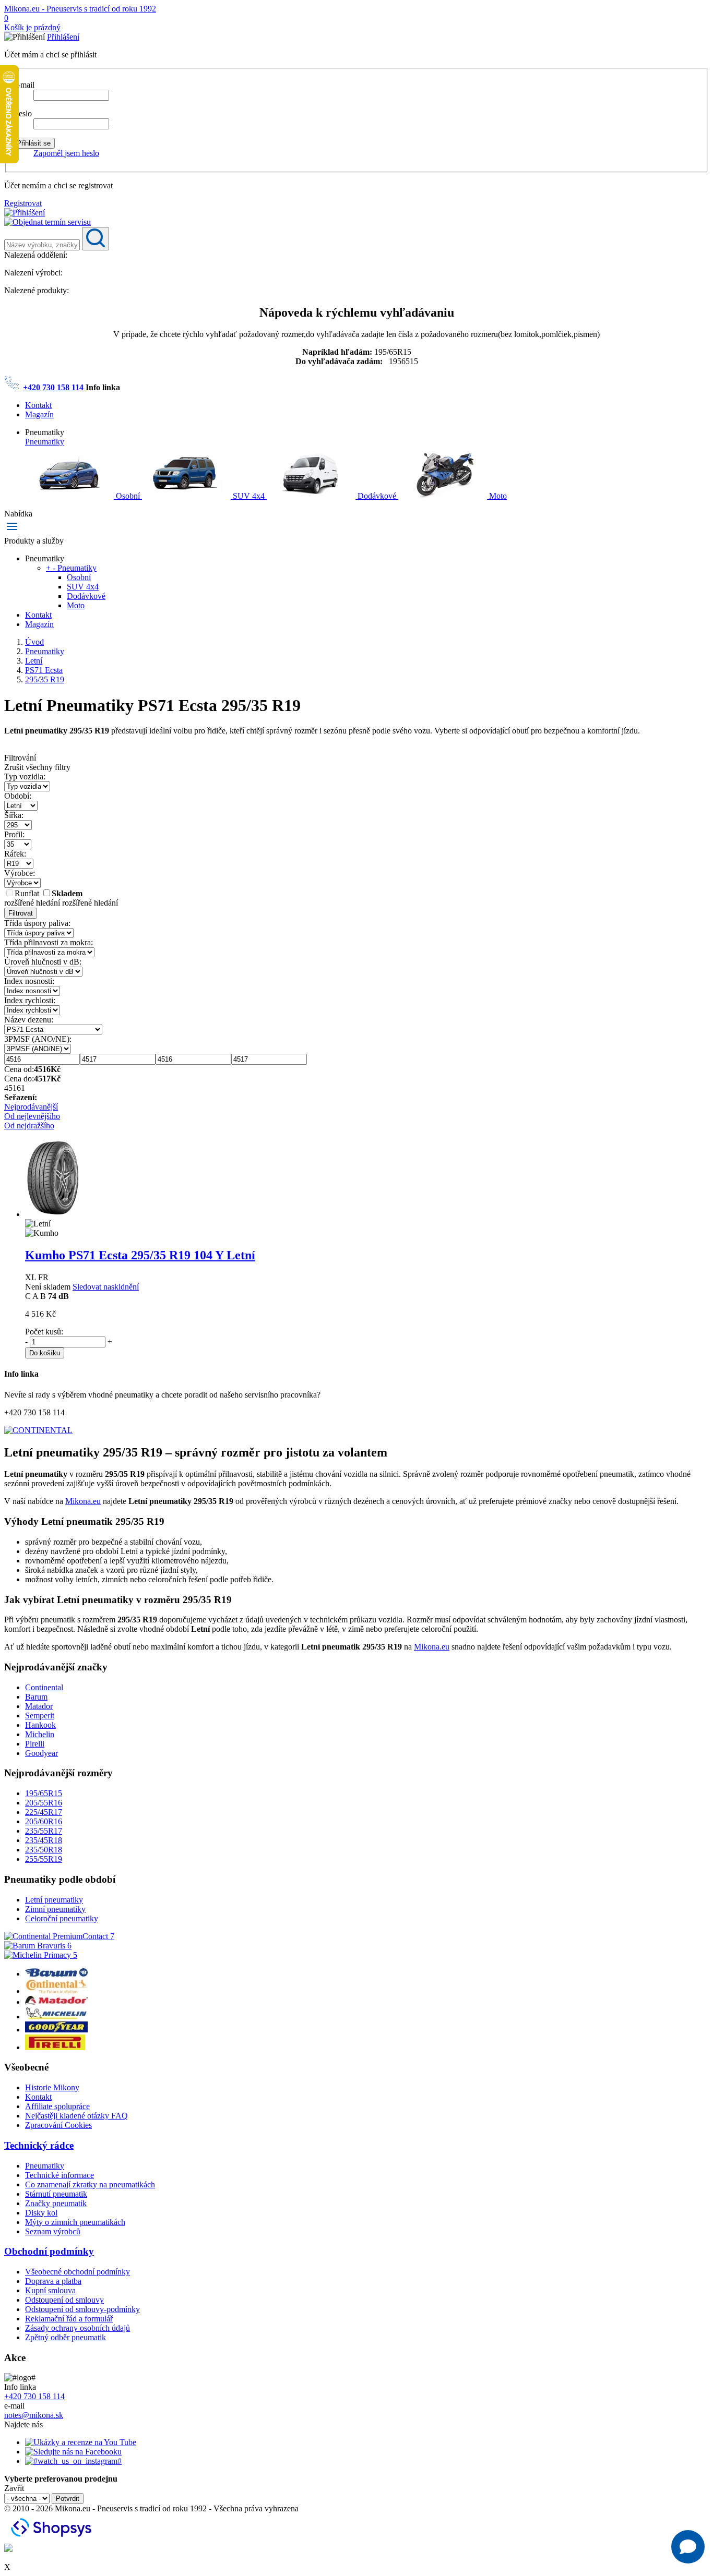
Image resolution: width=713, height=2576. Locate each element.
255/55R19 (44, 1859)
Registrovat (23, 203)
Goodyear (41, 1753)
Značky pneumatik (56, 2203)
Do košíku (45, 1353)
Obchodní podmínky (49, 2251)
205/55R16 (44, 1803)
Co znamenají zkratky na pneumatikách (90, 2184)
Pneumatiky (45, 442)
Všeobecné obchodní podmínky (78, 2272)
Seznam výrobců (53, 2231)
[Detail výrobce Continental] (56, 1991)
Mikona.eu (83, 1501)
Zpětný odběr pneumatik (66, 2337)
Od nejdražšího (29, 1126)
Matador (39, 1706)
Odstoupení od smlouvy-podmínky (82, 2309)
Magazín (39, 414)
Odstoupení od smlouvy (64, 2300)
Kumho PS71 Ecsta (140, 1255)
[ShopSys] (53, 2539)
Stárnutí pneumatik (56, 2194)
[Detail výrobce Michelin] (56, 2017)
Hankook (40, 1725)
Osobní (128, 496)
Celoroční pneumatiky (62, 1918)
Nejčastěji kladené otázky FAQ (76, 2116)
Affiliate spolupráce (57, 2106)
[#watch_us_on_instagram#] (73, 2461)
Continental (44, 1687)
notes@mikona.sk (34, 2415)
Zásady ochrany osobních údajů (78, 2328)
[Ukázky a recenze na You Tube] (81, 2442)
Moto (497, 496)
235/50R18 (44, 1850)
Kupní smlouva (50, 2290)
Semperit (40, 1716)
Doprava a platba (53, 2281)
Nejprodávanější (31, 1107)
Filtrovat (21, 913)
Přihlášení (63, 37)
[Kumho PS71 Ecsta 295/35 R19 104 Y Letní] (53, 1214)
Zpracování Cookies (58, 2125)
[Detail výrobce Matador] (56, 2002)
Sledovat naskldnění (106, 1287)
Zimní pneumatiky (55, 1909)
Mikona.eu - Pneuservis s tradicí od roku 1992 (80, 9)
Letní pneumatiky (54, 1900)
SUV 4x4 (249, 496)
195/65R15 (44, 1793)
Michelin (40, 1734)
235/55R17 (44, 1831)
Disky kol (41, 2213)
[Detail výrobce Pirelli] (55, 2047)
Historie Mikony (52, 2087)
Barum (36, 1697)
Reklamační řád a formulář (69, 2319)
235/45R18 (44, 1840)
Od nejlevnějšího (32, 1116)
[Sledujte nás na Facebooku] (73, 2452)
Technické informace (60, 2175)
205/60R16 (44, 1821)
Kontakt (38, 405)
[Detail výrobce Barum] (56, 1974)
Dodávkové (377, 496)
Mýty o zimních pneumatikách (75, 2222)
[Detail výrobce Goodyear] (56, 2030)
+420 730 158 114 (54, 387)
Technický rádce (39, 2145)
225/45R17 (44, 1812)
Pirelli (35, 1744)
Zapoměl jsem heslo (66, 153)
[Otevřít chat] (688, 2547)
